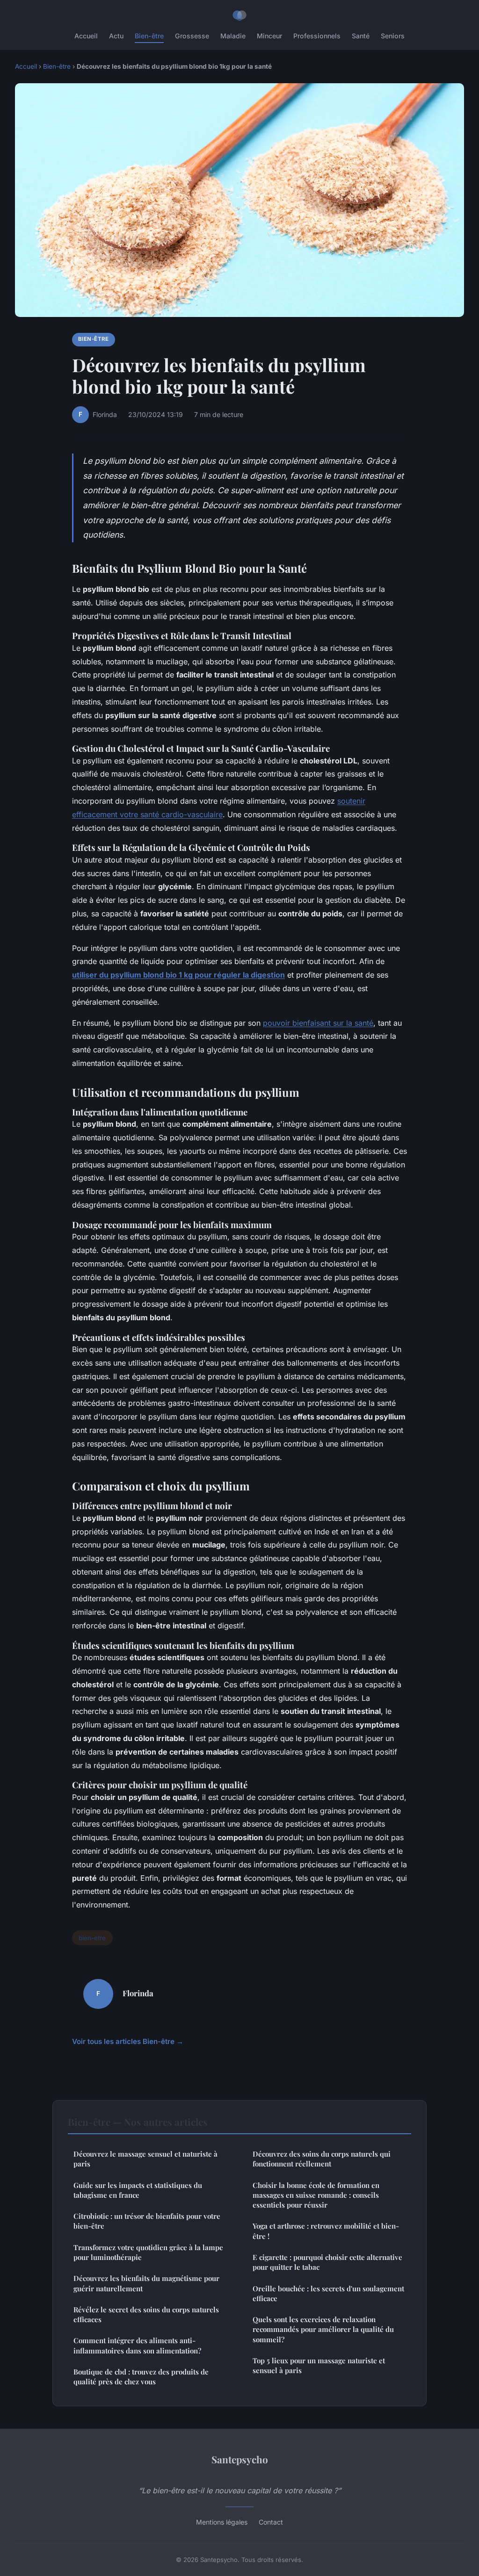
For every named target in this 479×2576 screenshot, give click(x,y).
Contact (271, 2522)
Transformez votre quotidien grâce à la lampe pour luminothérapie (148, 2252)
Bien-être (149, 36)
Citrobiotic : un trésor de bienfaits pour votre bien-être (147, 2221)
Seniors (393, 36)
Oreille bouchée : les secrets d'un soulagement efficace (328, 2293)
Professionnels (317, 36)
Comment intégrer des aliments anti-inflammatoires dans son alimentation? (137, 2345)
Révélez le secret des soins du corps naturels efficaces (146, 2314)
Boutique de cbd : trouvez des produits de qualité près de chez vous (141, 2377)
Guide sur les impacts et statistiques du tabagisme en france (138, 2190)
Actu (116, 36)
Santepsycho (240, 2459)
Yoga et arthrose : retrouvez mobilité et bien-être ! (326, 2231)
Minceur (269, 36)
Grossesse (192, 36)
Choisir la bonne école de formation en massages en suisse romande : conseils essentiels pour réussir (316, 2195)
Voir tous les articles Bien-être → (128, 2041)
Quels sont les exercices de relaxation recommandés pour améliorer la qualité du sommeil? (323, 2329)
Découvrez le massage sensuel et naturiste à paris (145, 2159)
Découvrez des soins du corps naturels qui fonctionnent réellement (322, 2159)
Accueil (86, 36)
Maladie (233, 36)
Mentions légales (222, 2522)
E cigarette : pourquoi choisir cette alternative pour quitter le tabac (327, 2262)
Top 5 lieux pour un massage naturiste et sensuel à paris (319, 2365)
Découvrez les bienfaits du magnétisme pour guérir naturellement (146, 2283)
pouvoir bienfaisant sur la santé (318, 1023)
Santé (361, 36)
